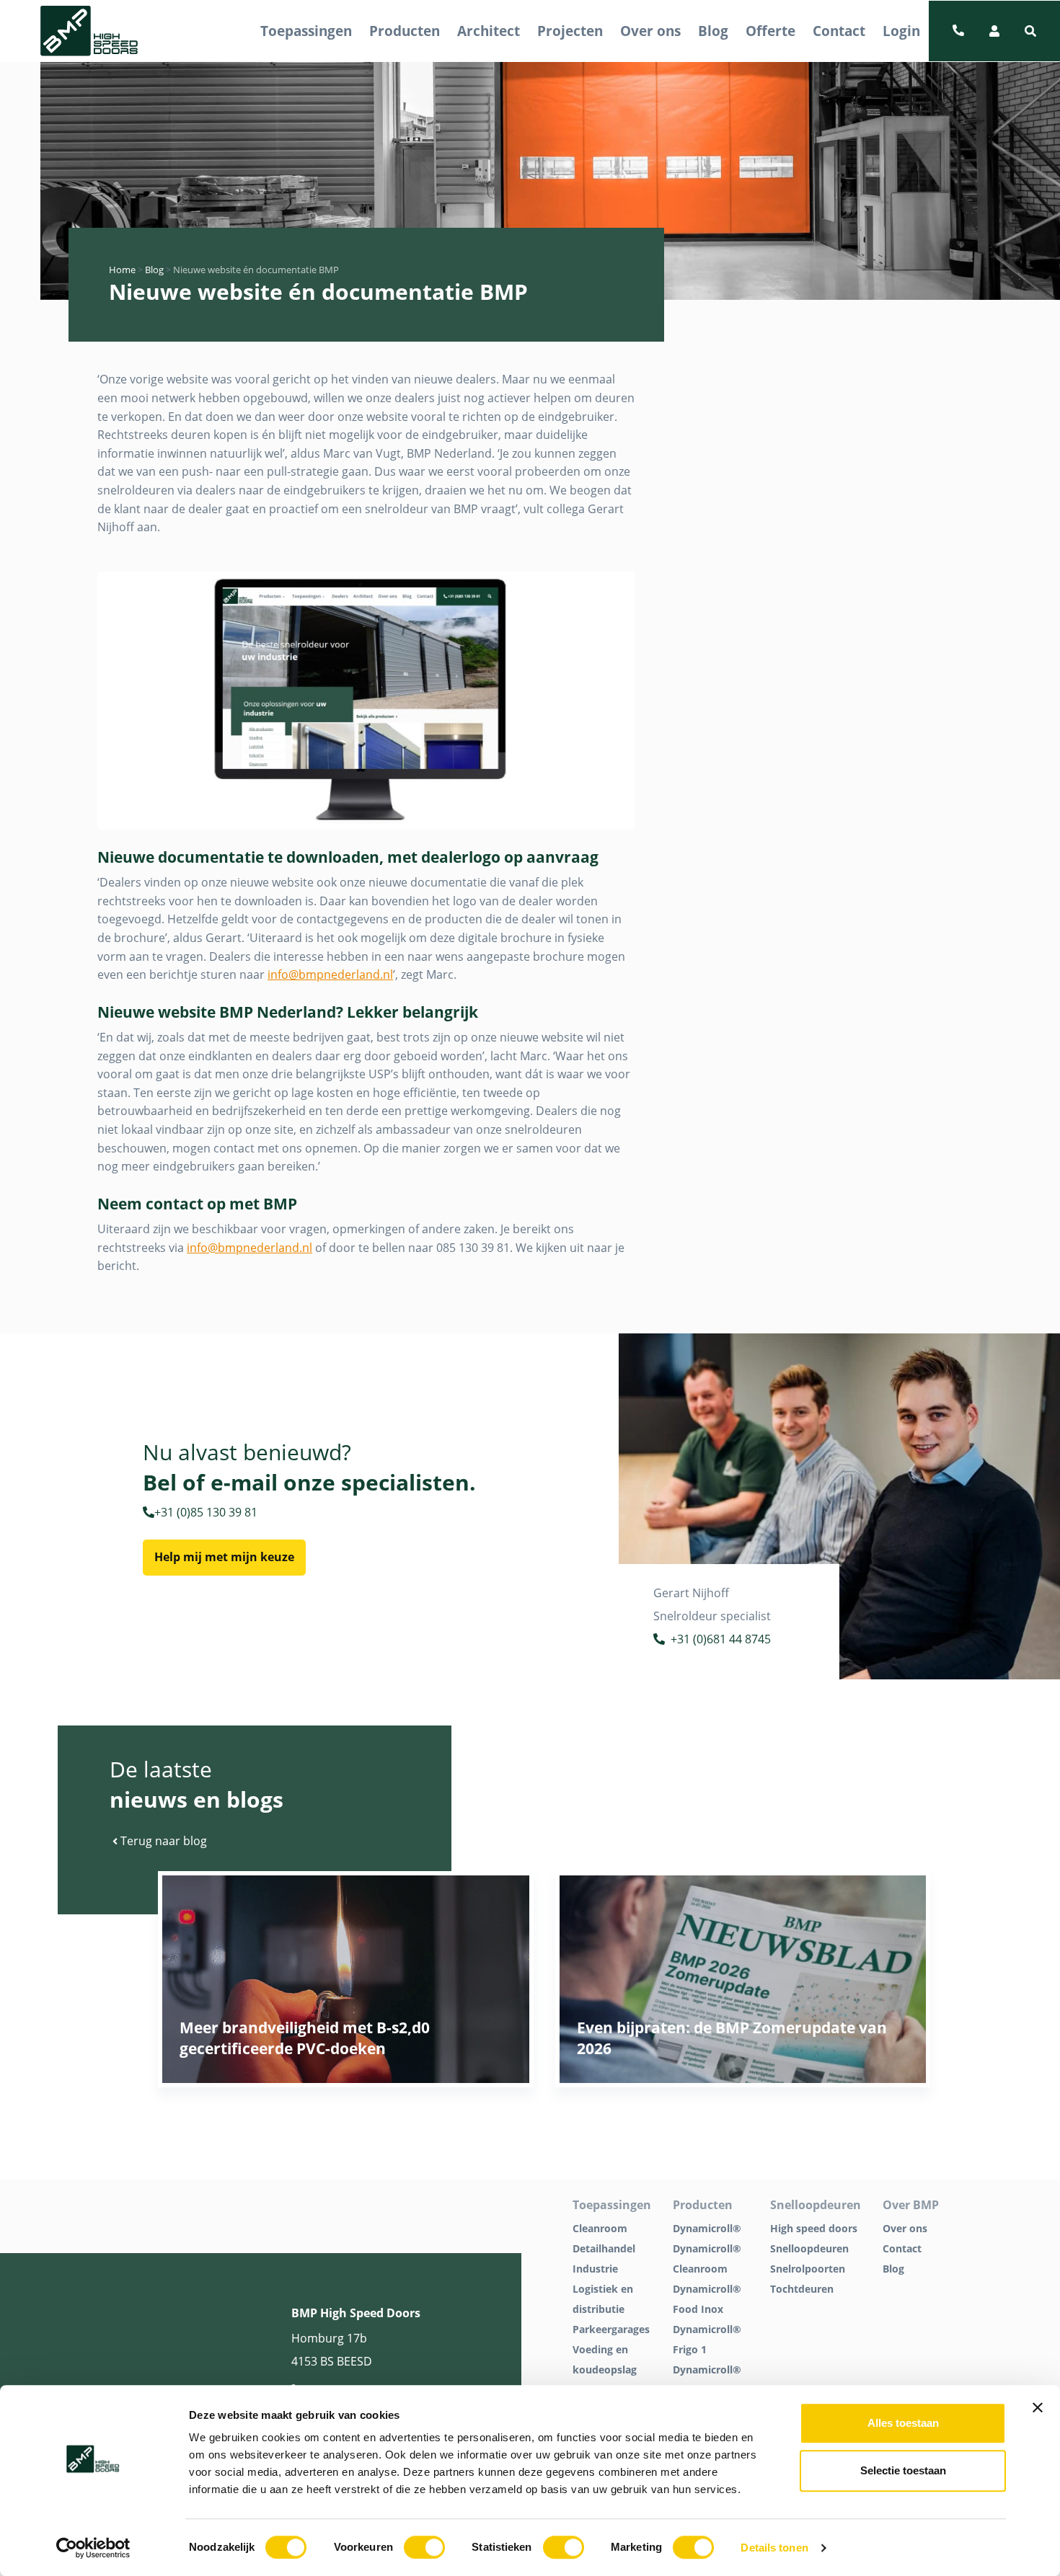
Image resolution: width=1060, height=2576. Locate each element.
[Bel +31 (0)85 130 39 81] (958, 31)
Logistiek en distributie (603, 2299)
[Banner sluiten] (1038, 2407)
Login (901, 31)
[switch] (424, 2547)
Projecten (570, 31)
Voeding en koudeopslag (605, 2359)
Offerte (770, 31)
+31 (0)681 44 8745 (721, 1639)
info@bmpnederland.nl (330, 974)
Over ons (650, 31)
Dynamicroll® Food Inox (707, 2299)
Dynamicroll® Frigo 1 (707, 2339)
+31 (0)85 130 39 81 (206, 1512)
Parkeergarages (611, 2329)
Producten (405, 31)
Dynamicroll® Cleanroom (707, 2259)
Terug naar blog (162, 1841)
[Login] (994, 31)
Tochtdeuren (802, 2289)
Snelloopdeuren (809, 2248)
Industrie (595, 2269)
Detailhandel (604, 2248)
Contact (839, 31)
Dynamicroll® (707, 2228)
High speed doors (814, 2228)
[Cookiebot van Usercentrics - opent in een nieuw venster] (93, 2548)
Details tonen (774, 2548)
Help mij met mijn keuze (224, 1557)
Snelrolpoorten (808, 2269)
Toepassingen (306, 31)
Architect (489, 31)
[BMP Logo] (89, 31)
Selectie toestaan (903, 2470)
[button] (1030, 31)
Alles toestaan (903, 2423)
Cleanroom (600, 2228)
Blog (713, 31)
